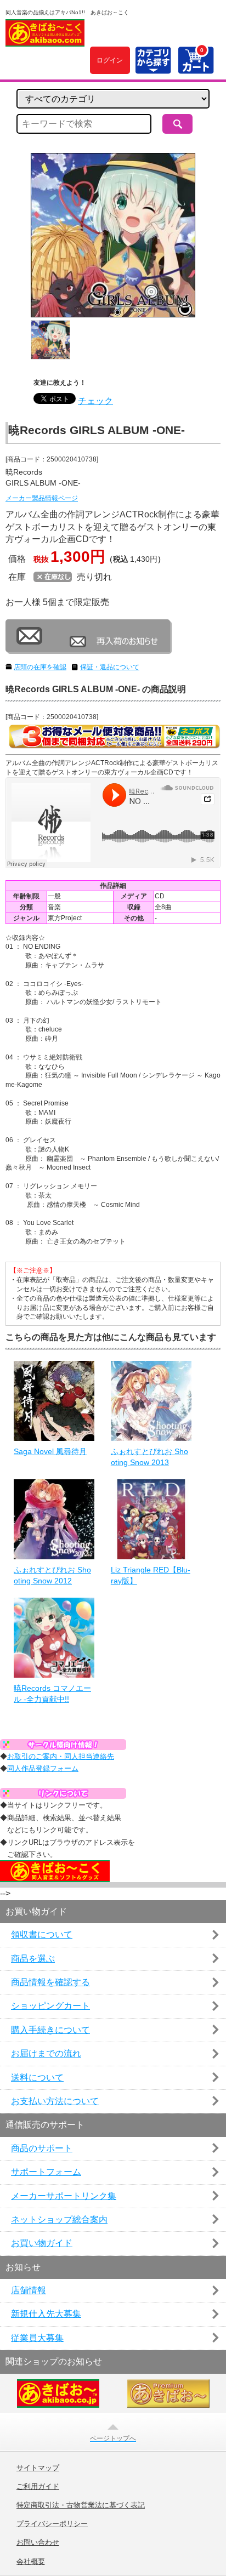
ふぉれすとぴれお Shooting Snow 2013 (149, 1457)
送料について (37, 2078)
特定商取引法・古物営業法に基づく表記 (81, 2505)
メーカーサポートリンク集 (64, 2196)
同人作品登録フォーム (43, 1768)
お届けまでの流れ (46, 2053)
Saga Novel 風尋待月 (50, 1451)
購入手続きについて (50, 2030)
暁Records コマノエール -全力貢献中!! (52, 1694)
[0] (196, 68)
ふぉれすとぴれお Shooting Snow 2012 (52, 1575)
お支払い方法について (55, 2101)
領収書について (42, 1934)
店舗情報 (29, 2290)
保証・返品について (110, 667)
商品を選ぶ (33, 1959)
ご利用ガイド (38, 2487)
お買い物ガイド (42, 2243)
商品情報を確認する (50, 1982)
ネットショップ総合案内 (59, 2219)
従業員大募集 (37, 2338)
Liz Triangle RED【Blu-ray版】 (151, 1575)
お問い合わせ (38, 2543)
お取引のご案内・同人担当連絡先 (61, 1756)
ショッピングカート (50, 2006)
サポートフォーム (46, 2172)
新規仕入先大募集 (46, 2314)
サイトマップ (38, 2468)
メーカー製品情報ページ (42, 498)
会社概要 (31, 2562)
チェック (95, 401)
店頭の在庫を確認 (40, 667)
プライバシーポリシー (52, 2524)
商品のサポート (42, 2148)
